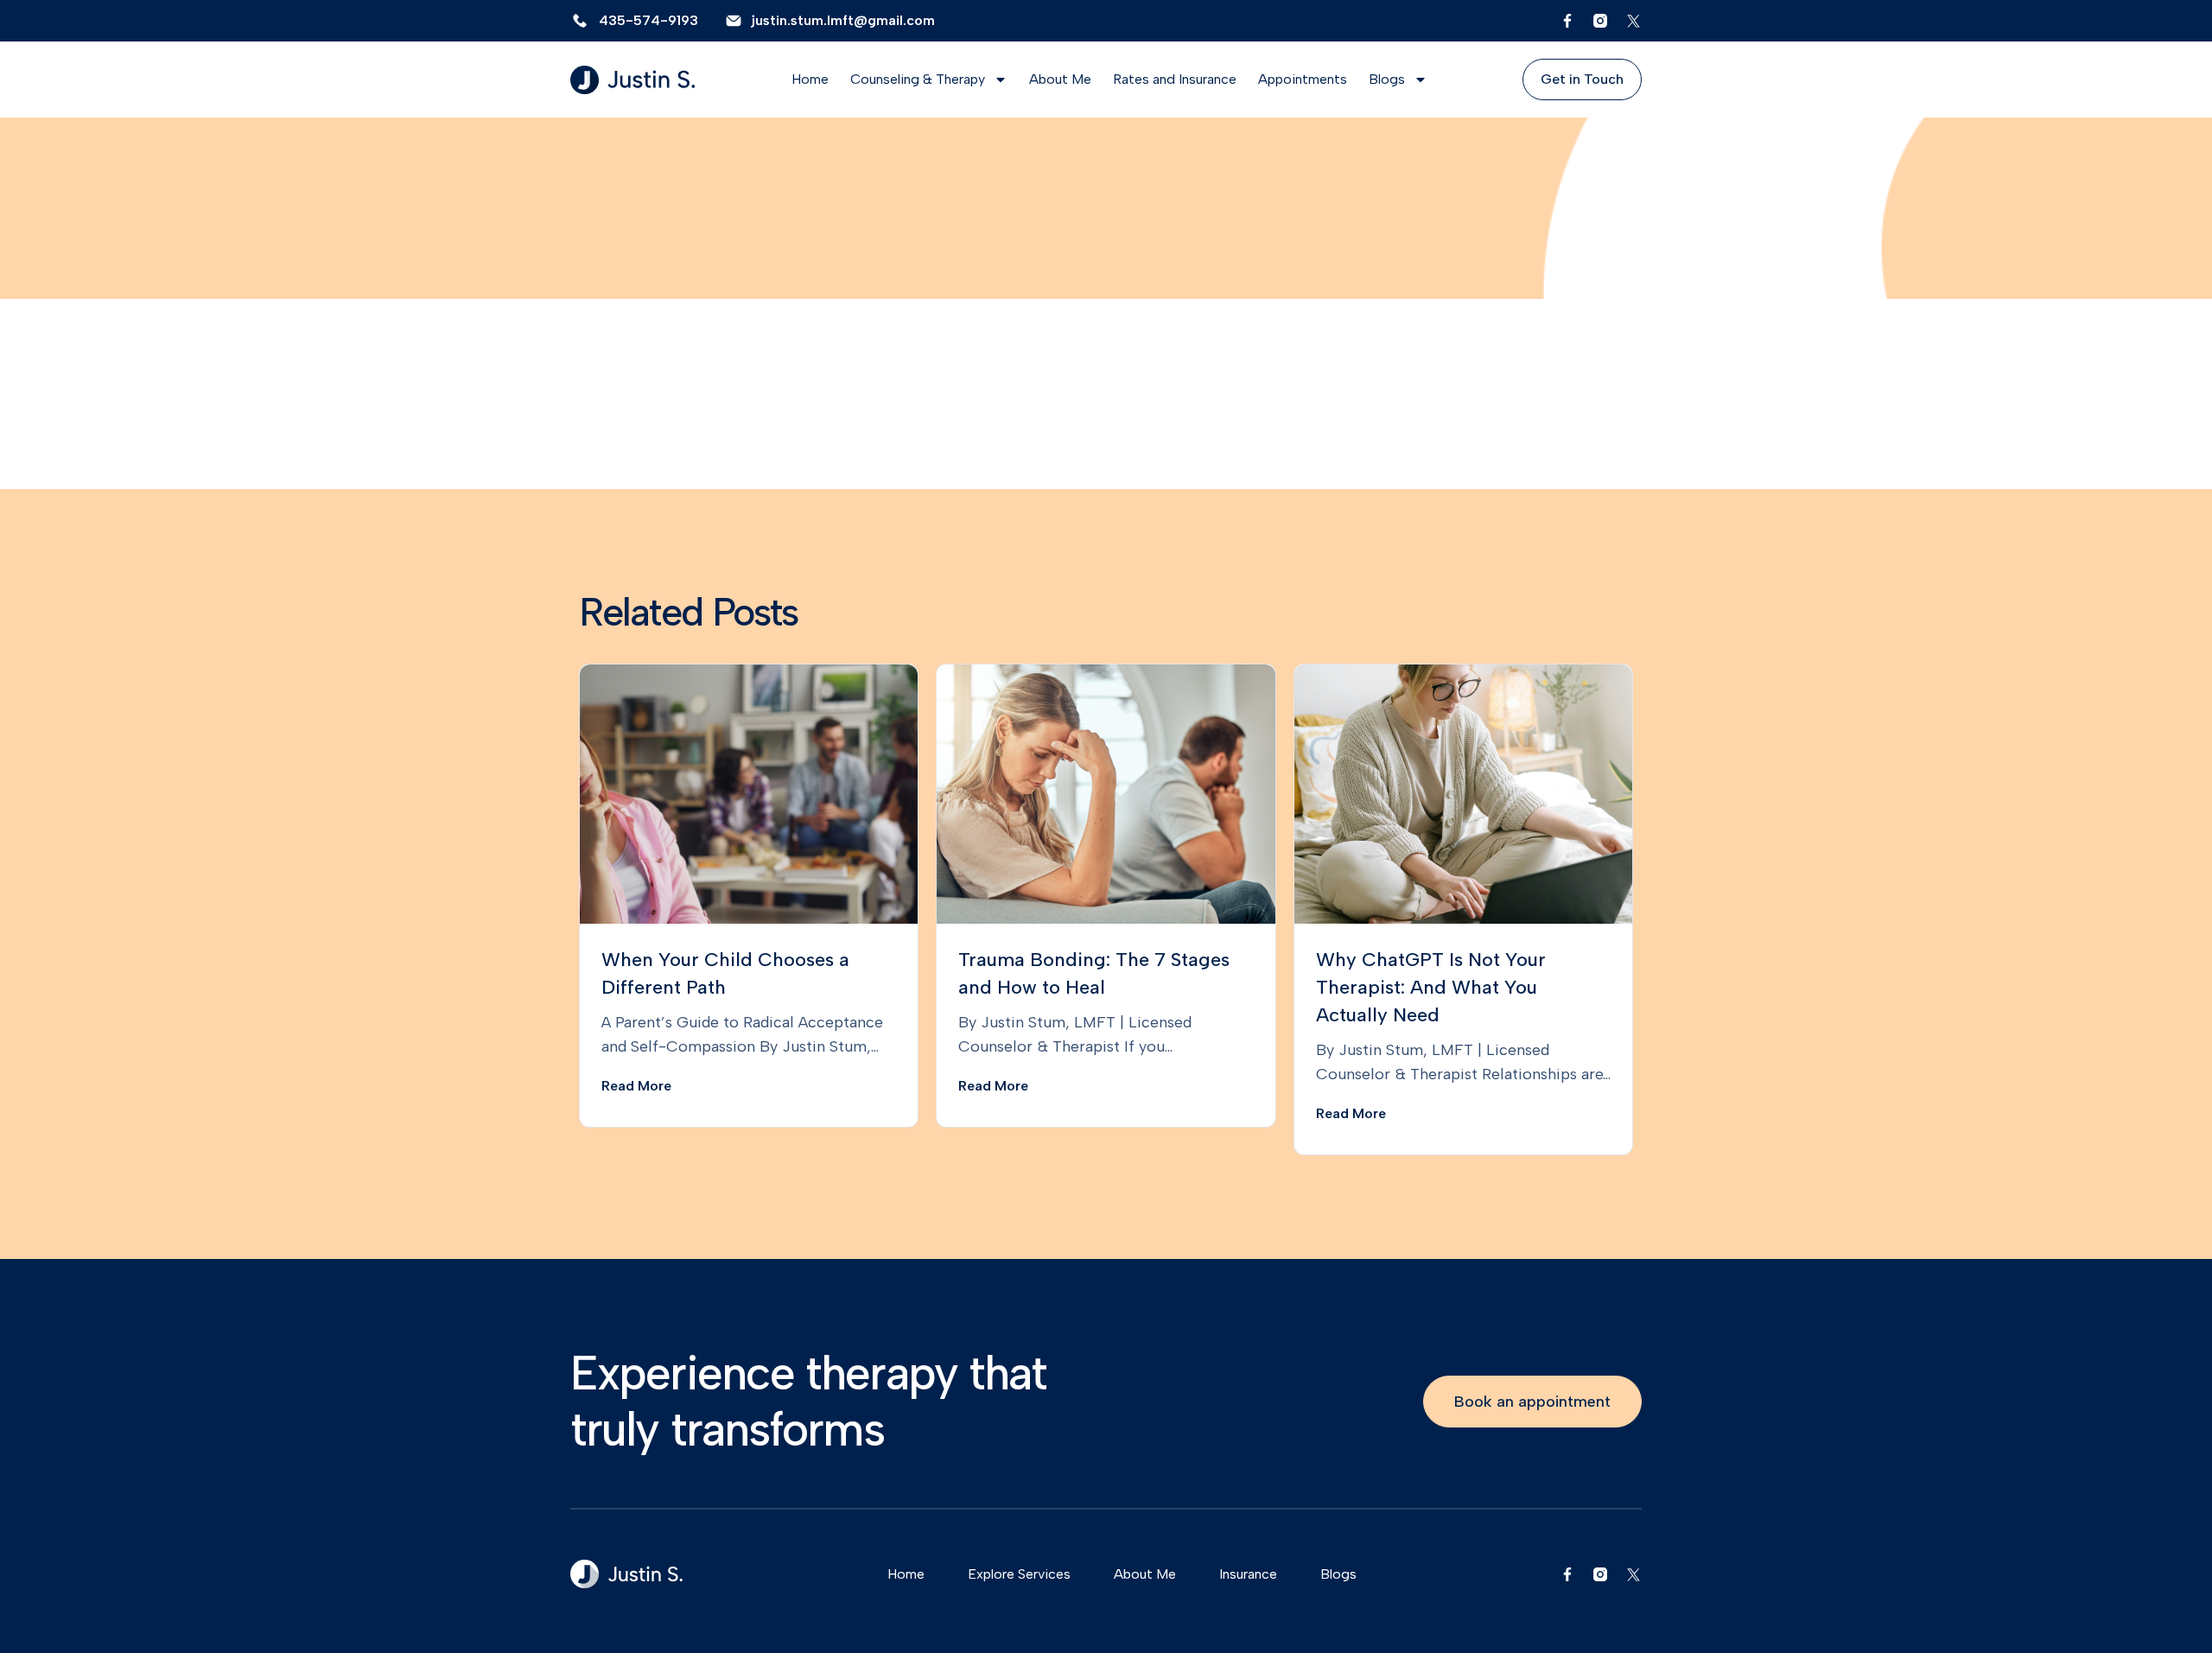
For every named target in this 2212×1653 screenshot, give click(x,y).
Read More (636, 1086)
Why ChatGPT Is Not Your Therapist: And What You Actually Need (1431, 987)
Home (810, 79)
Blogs (1387, 79)
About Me (1060, 79)
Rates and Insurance (1175, 79)
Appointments (1303, 79)
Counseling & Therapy (918, 79)
